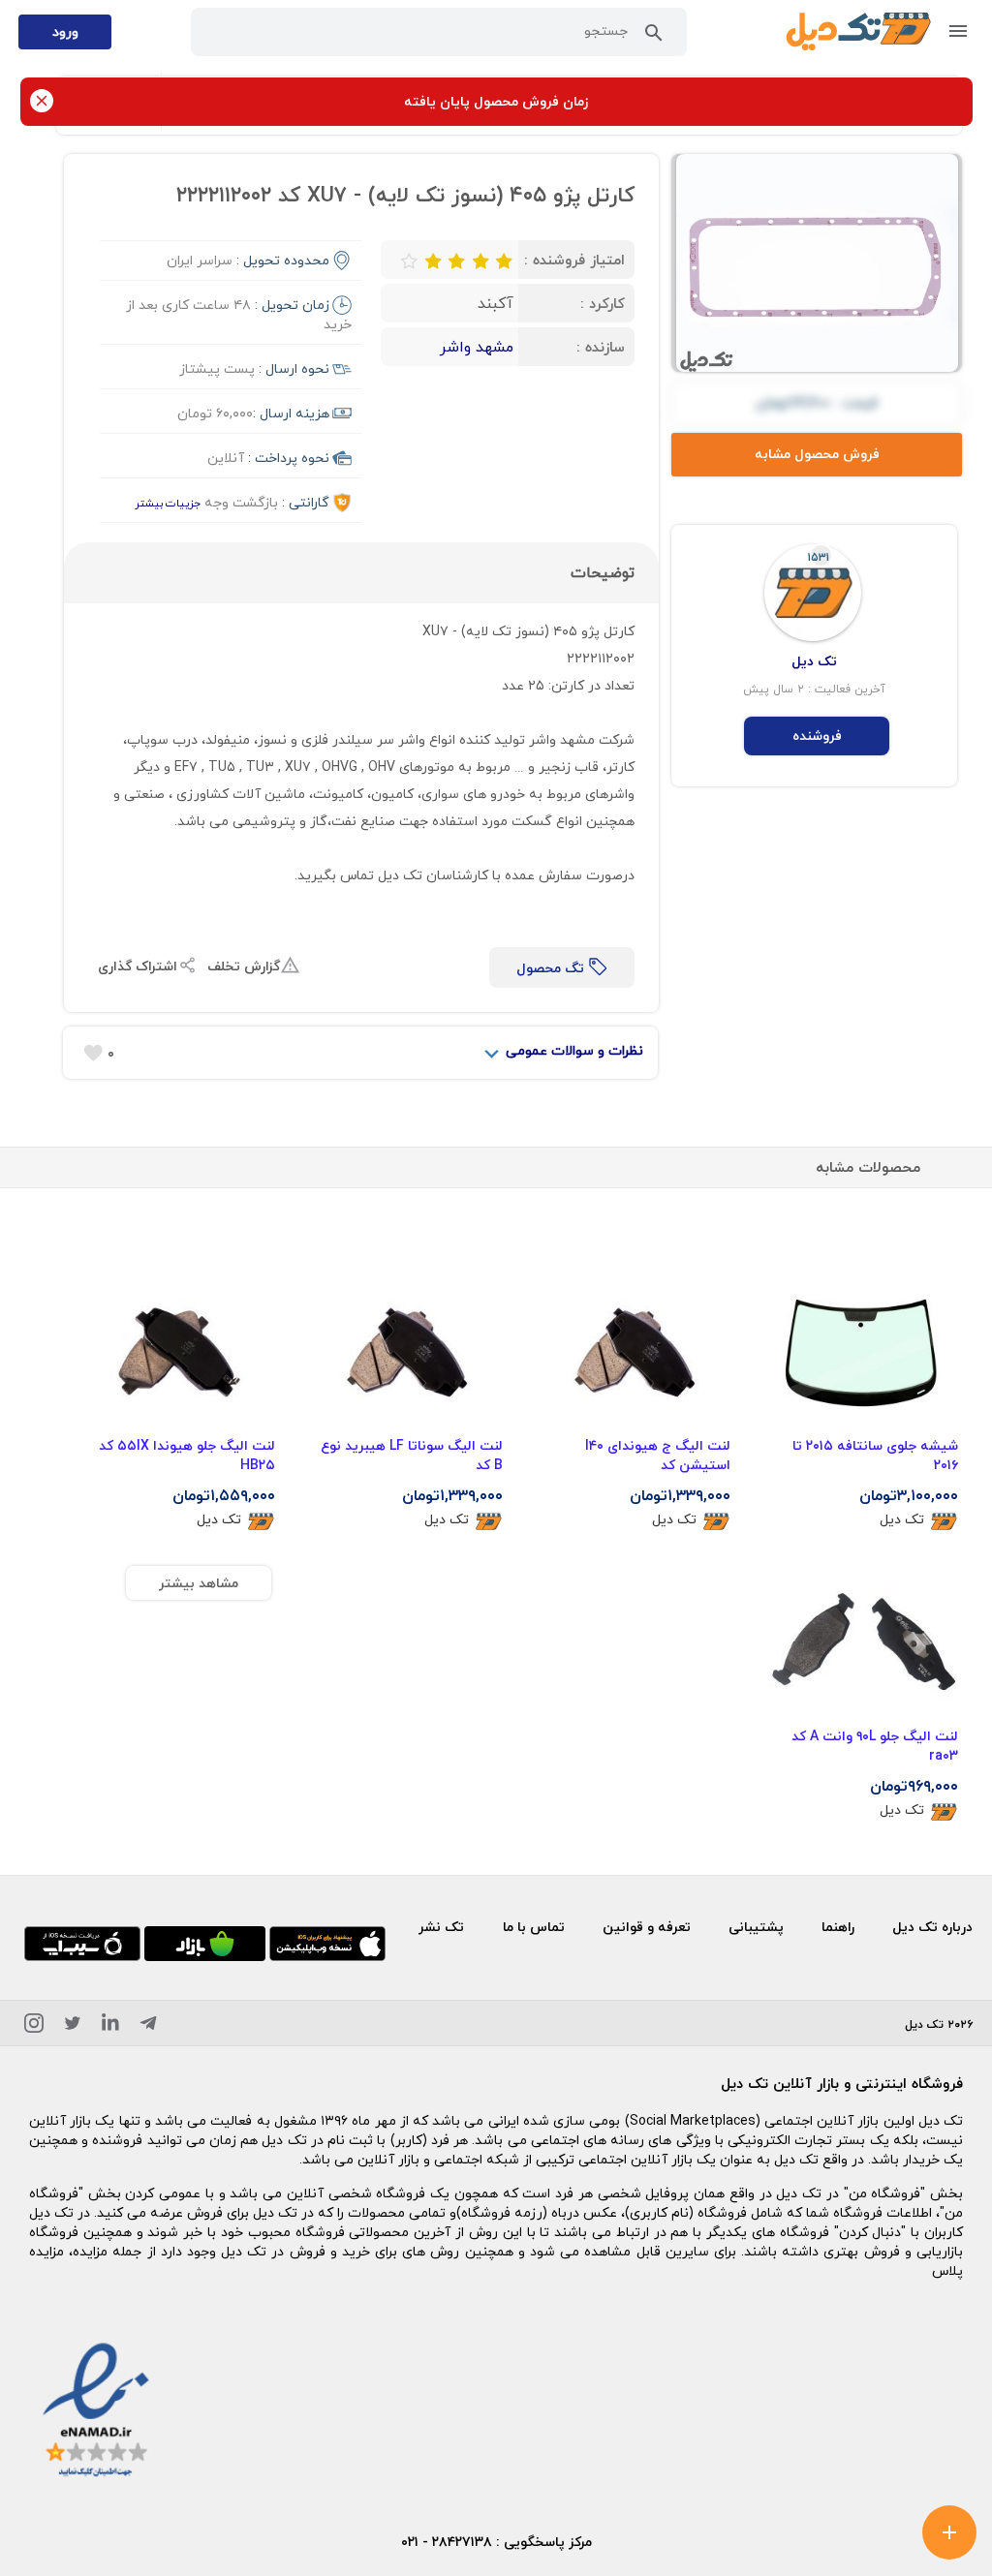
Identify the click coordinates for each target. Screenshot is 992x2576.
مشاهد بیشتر (199, 1583)
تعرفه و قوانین (647, 1927)
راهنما (838, 1927)
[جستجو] (654, 37)
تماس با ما (534, 1927)
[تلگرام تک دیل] (148, 2026)
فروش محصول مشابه (817, 454)
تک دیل (902, 1520)
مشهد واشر (477, 347)
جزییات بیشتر (168, 503)
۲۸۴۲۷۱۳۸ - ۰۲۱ (447, 2542)
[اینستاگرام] (34, 2026)
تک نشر (441, 1927)
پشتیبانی (756, 1927)
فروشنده (817, 736)
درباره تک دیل (932, 1927)
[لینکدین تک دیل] (110, 2026)
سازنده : (601, 347)
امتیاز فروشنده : (574, 260)
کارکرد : (603, 303)
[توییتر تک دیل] (73, 2026)
